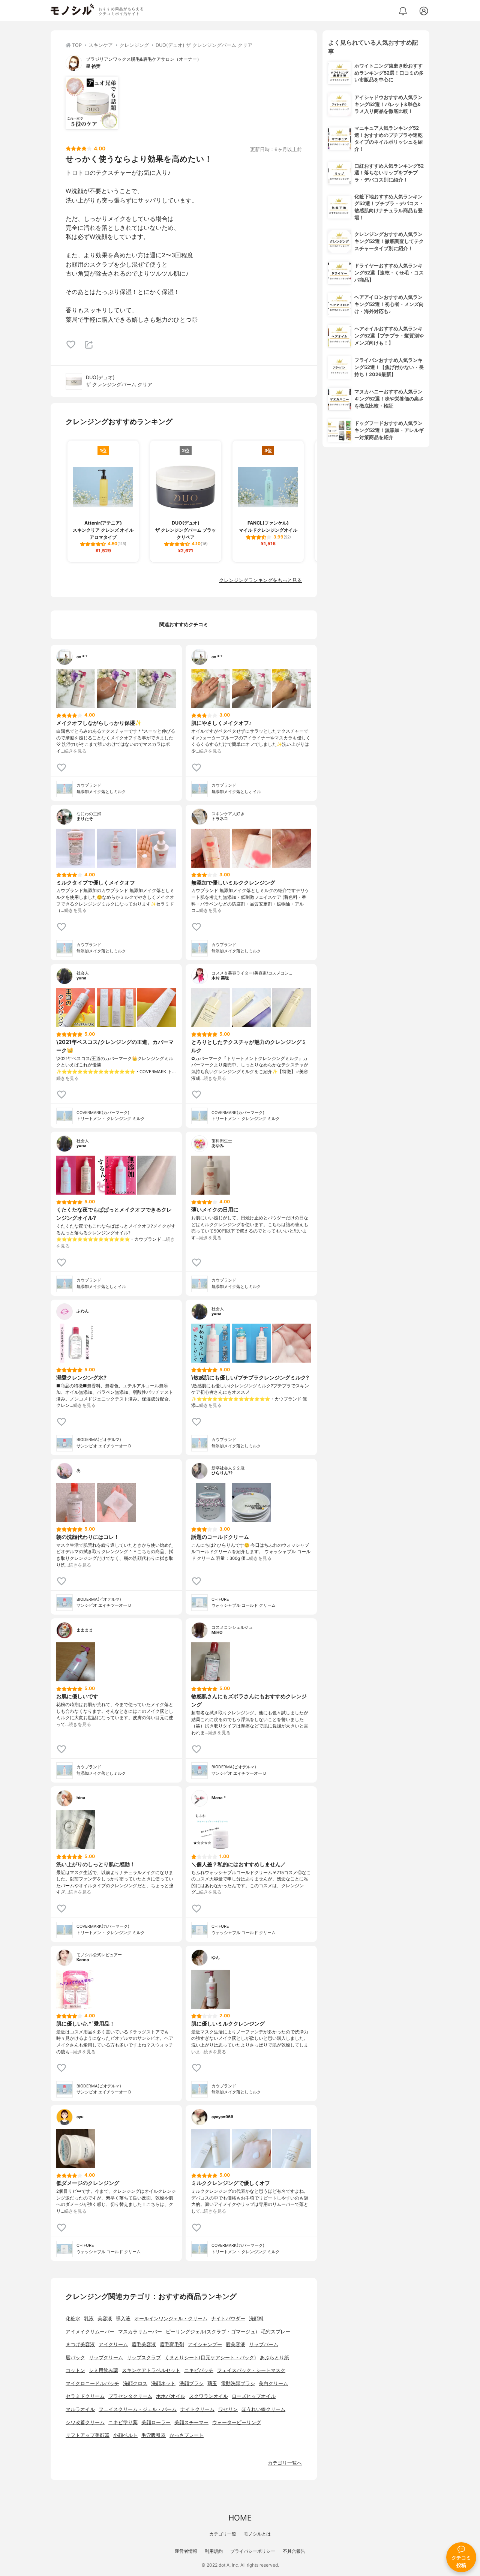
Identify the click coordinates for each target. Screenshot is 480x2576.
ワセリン (228, 2409)
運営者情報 (186, 2551)
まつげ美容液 (80, 2344)
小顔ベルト (125, 2435)
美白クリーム (273, 2383)
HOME (240, 2518)
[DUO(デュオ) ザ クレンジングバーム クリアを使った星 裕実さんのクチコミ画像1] (92, 103)
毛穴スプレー (276, 2332)
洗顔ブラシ (191, 2383)
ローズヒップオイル (254, 2396)
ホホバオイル (171, 2396)
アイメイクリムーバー (90, 2332)
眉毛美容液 (144, 2344)
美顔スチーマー (191, 2422)
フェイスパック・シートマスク (251, 2370)
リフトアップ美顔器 (88, 2435)
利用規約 (214, 2551)
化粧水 (73, 2319)
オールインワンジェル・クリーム (171, 2319)
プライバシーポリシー (253, 2551)
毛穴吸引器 (154, 2435)
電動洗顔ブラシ (238, 2383)
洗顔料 (256, 2319)
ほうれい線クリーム (263, 2409)
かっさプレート (187, 2435)
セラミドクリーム (85, 2396)
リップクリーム (106, 2358)
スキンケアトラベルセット (151, 2370)
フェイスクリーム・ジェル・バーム (138, 2409)
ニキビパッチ (199, 2370)
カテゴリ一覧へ (285, 2463)
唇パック (75, 2358)
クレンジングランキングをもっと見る (260, 580)
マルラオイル (80, 2409)
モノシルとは (257, 2534)
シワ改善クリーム (85, 2422)
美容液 (105, 2319)
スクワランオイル (208, 2396)
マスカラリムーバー (140, 2332)
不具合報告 (294, 2551)
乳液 (89, 2319)
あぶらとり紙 (274, 2358)
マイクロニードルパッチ (92, 2383)
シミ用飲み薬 (103, 2370)
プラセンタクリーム (130, 2396)
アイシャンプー (205, 2344)
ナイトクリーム (197, 2409)
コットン (75, 2370)
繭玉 (212, 2383)
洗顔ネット (163, 2383)
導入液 (123, 2319)
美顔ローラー (156, 2422)
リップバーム (264, 2344)
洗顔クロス (135, 2383)
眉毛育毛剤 (172, 2344)
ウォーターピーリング (237, 2422)
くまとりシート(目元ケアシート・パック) (210, 2358)
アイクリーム (113, 2344)
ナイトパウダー (228, 2319)
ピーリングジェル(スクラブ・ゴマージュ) (211, 2332)
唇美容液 (235, 2344)
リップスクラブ (144, 2358)
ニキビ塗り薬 (123, 2422)
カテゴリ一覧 (223, 2534)
